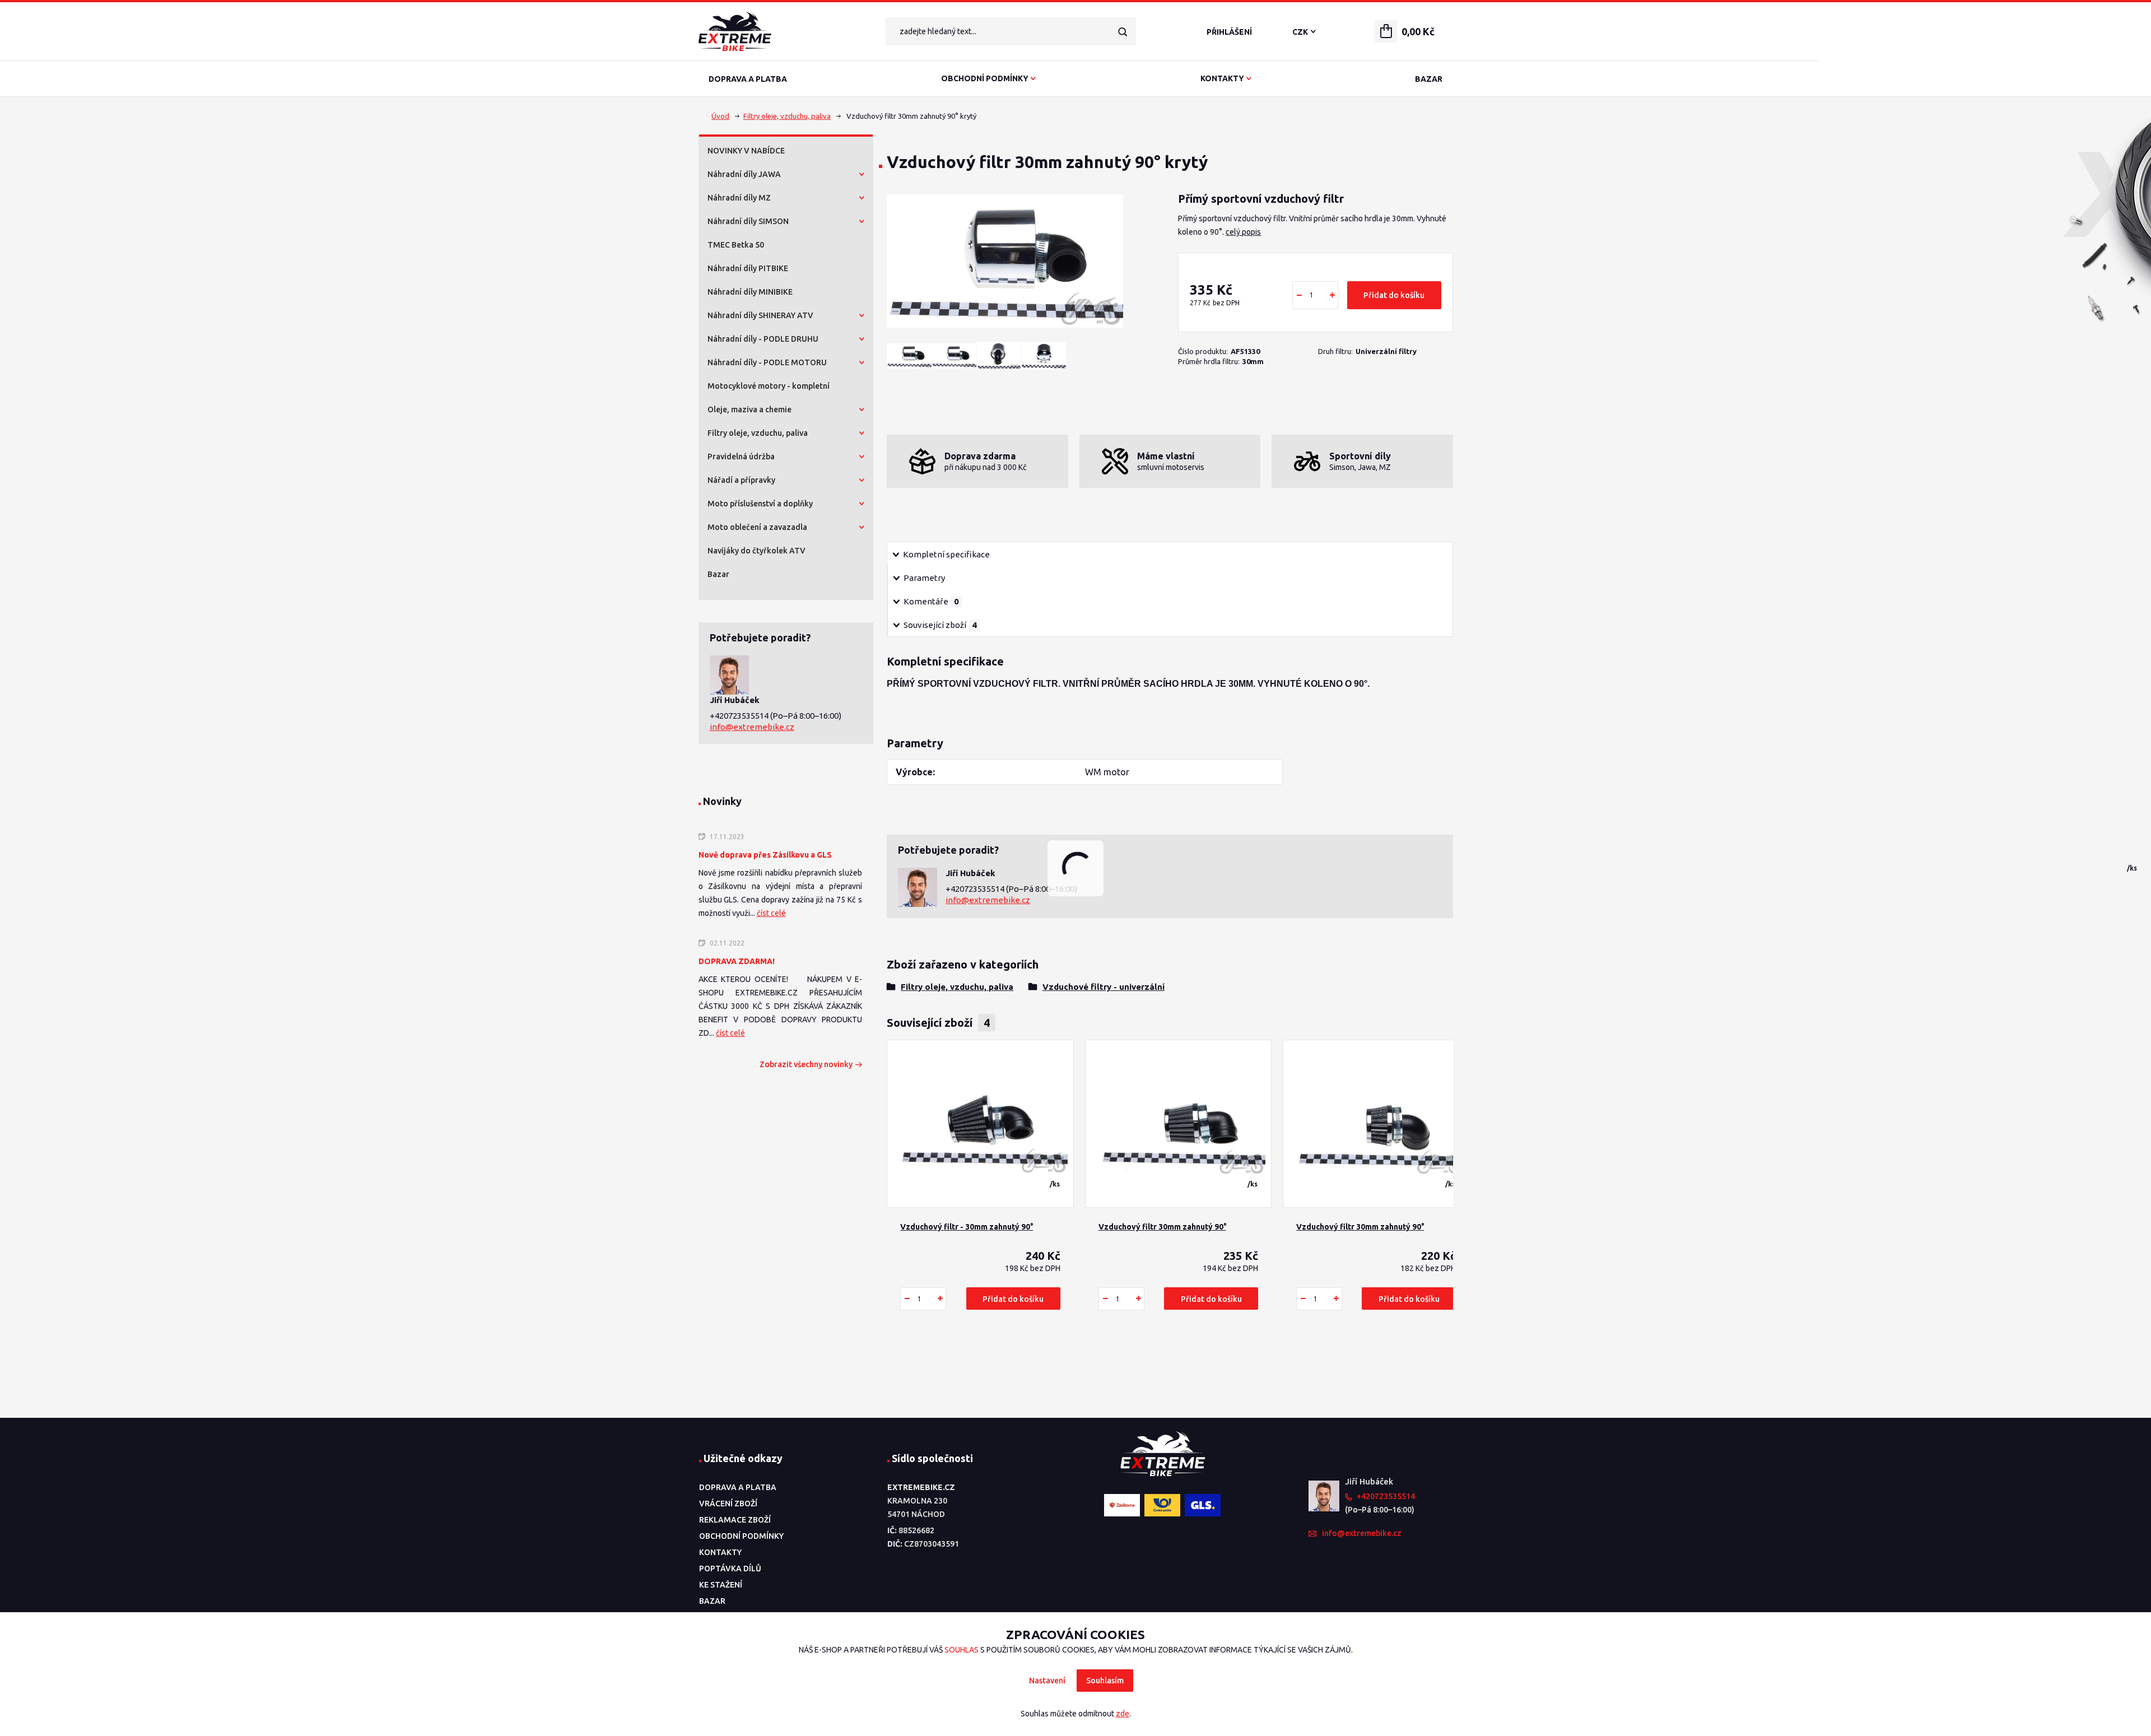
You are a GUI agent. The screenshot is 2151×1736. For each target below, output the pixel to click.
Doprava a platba (748, 79)
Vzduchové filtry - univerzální (1104, 987)
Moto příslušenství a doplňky (760, 504)
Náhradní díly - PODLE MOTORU (767, 362)
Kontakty (1222, 78)
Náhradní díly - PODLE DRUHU (763, 339)
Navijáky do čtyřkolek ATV (756, 551)
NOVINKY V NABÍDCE (746, 151)
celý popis (1243, 232)
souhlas (962, 1650)
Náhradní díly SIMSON (748, 221)
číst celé (771, 913)
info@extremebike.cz (752, 727)
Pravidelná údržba (741, 457)
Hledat (1122, 31)
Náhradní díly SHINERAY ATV (760, 315)
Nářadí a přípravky (741, 480)
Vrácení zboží (728, 1504)
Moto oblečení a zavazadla (757, 527)
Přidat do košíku (1394, 295)
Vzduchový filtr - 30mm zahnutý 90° (967, 1227)
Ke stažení (721, 1585)
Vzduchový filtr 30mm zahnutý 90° (1162, 1227)
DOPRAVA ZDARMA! (737, 961)
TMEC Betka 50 (736, 245)
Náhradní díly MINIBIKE (750, 292)
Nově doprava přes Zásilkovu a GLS (765, 855)
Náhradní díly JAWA (744, 174)
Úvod (720, 116)
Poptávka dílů (730, 1569)
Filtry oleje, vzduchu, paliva (787, 116)
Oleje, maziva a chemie (749, 409)
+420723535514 (740, 716)
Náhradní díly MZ (739, 198)
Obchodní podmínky (985, 78)
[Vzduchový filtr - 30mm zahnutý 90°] (980, 1124)
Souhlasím (1105, 1681)
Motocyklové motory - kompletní (769, 386)
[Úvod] (783, 31)
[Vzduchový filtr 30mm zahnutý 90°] (1178, 1124)
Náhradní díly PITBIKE (748, 268)
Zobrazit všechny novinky (806, 1064)
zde (1123, 1714)
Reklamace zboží (735, 1520)
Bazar (1429, 79)
